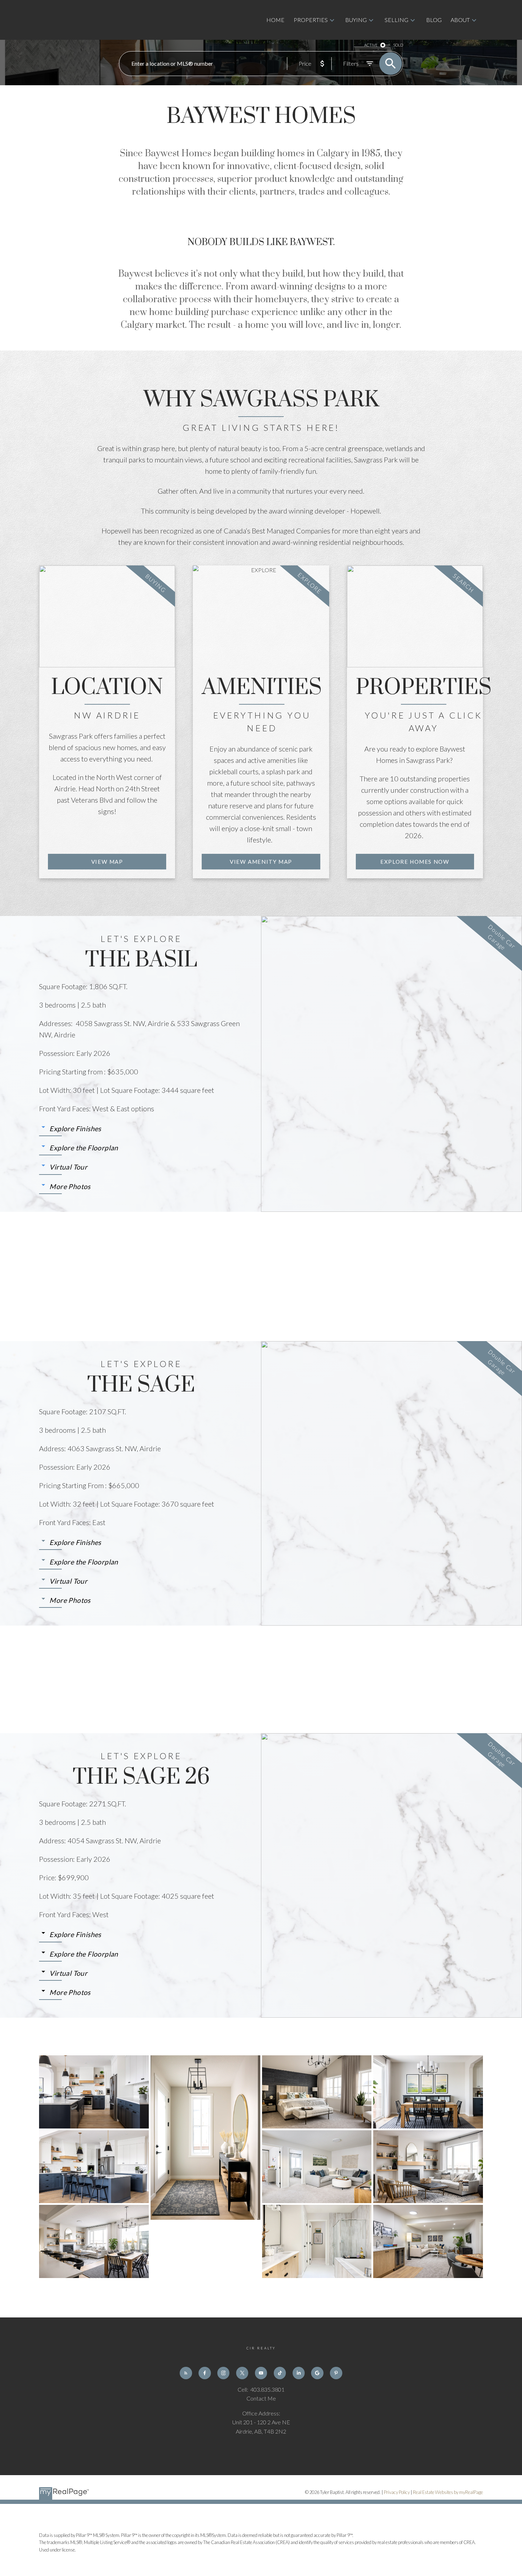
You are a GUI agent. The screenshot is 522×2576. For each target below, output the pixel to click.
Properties (311, 20)
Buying (356, 20)
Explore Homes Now (415, 862)
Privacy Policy (397, 2492)
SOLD (398, 45)
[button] (107, 862)
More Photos (70, 1186)
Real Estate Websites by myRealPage (448, 2492)
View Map (107, 862)
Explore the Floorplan (84, 1148)
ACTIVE (371, 45)
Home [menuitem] (275, 20)
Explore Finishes (75, 1129)
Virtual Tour (68, 1167)
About (460, 20)
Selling (396, 20)
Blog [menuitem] (434, 20)
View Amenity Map (261, 862)
